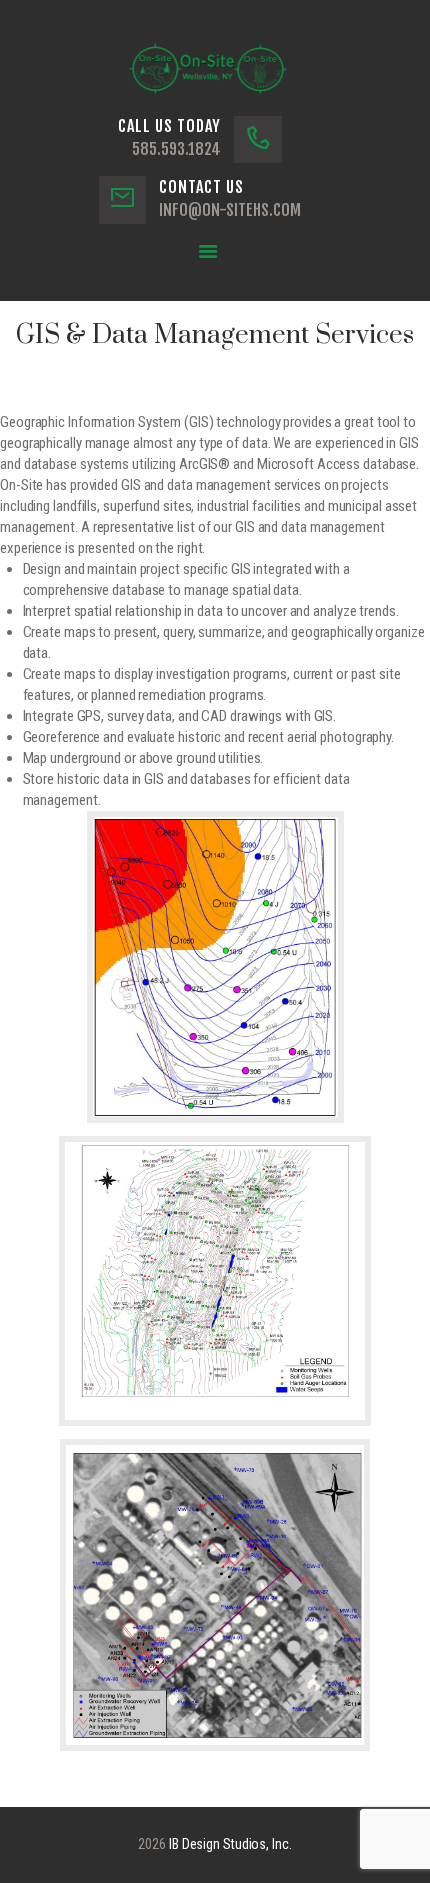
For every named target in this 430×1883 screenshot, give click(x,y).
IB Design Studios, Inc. (230, 1844)
